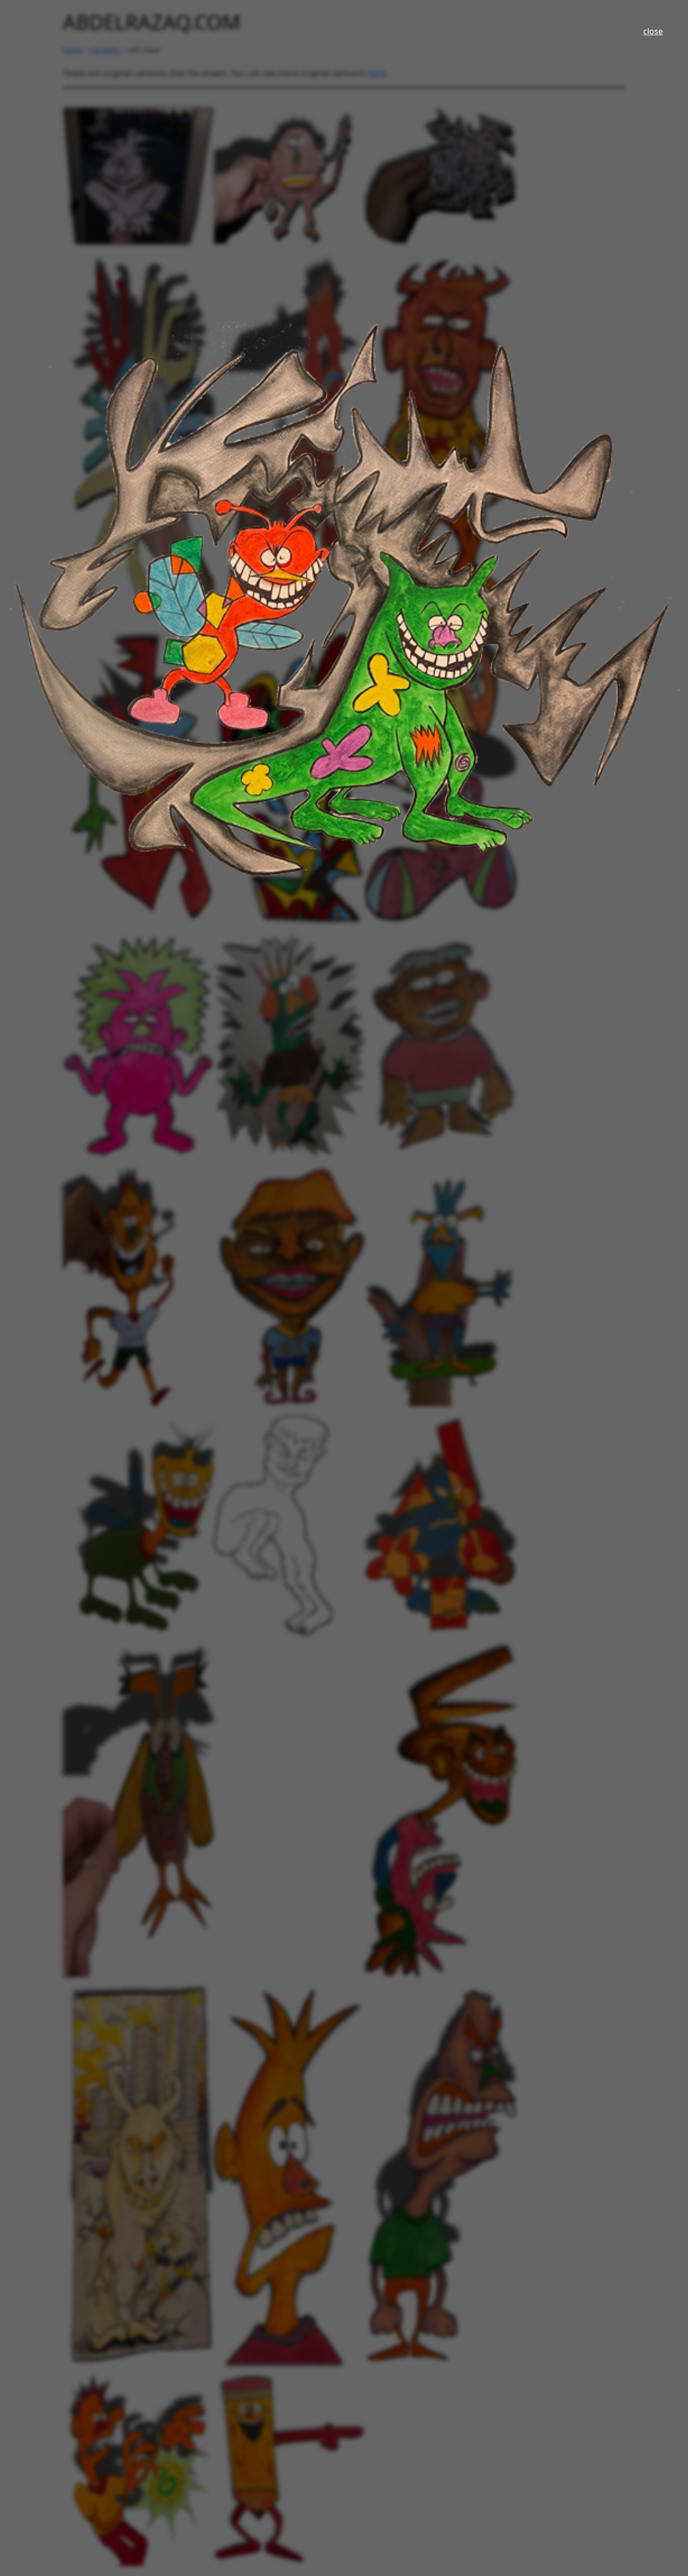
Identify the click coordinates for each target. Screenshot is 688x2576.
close (653, 31)
